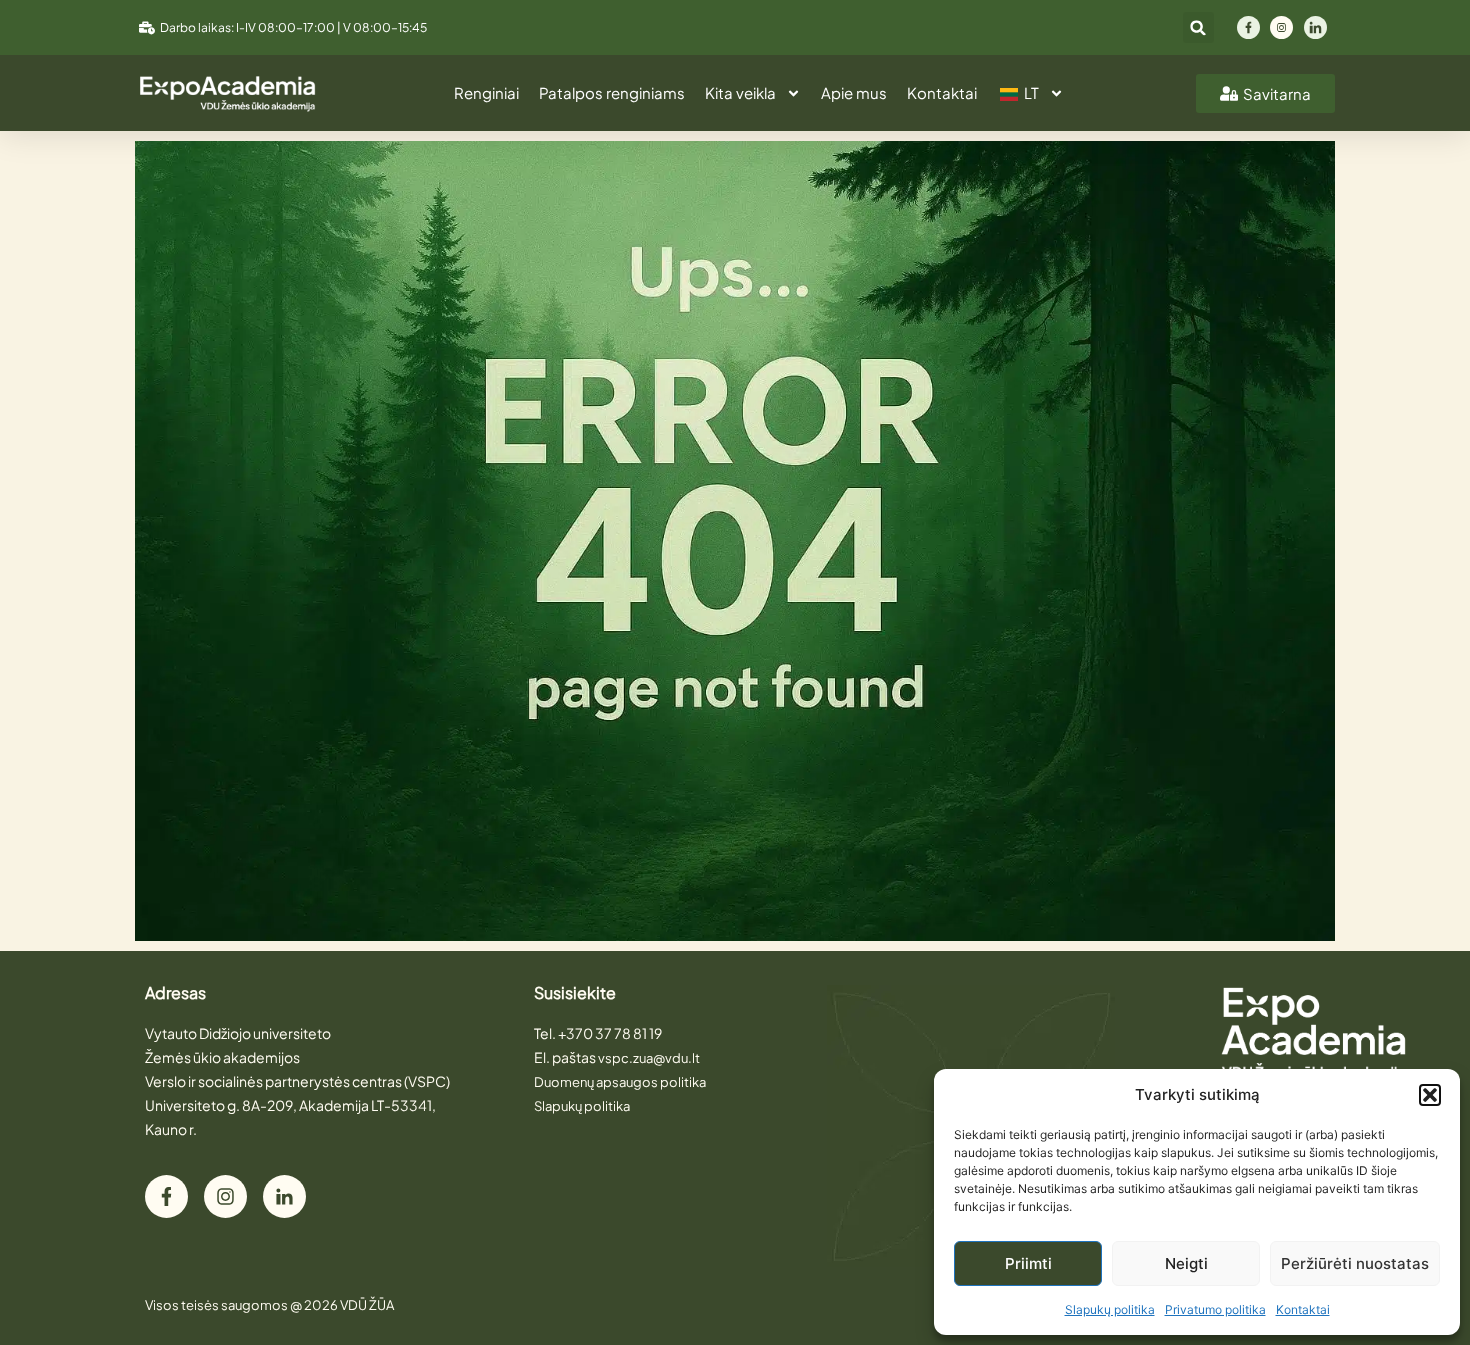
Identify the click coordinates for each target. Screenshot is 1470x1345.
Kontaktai (1303, 1309)
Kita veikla (740, 92)
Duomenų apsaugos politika (620, 1082)
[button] (1430, 1095)
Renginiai (486, 92)
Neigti (1186, 1263)
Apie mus (854, 92)
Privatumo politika (1215, 1309)
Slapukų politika (1110, 1309)
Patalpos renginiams (612, 92)
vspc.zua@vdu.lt (649, 1058)
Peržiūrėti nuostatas (1355, 1263)
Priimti (1028, 1263)
